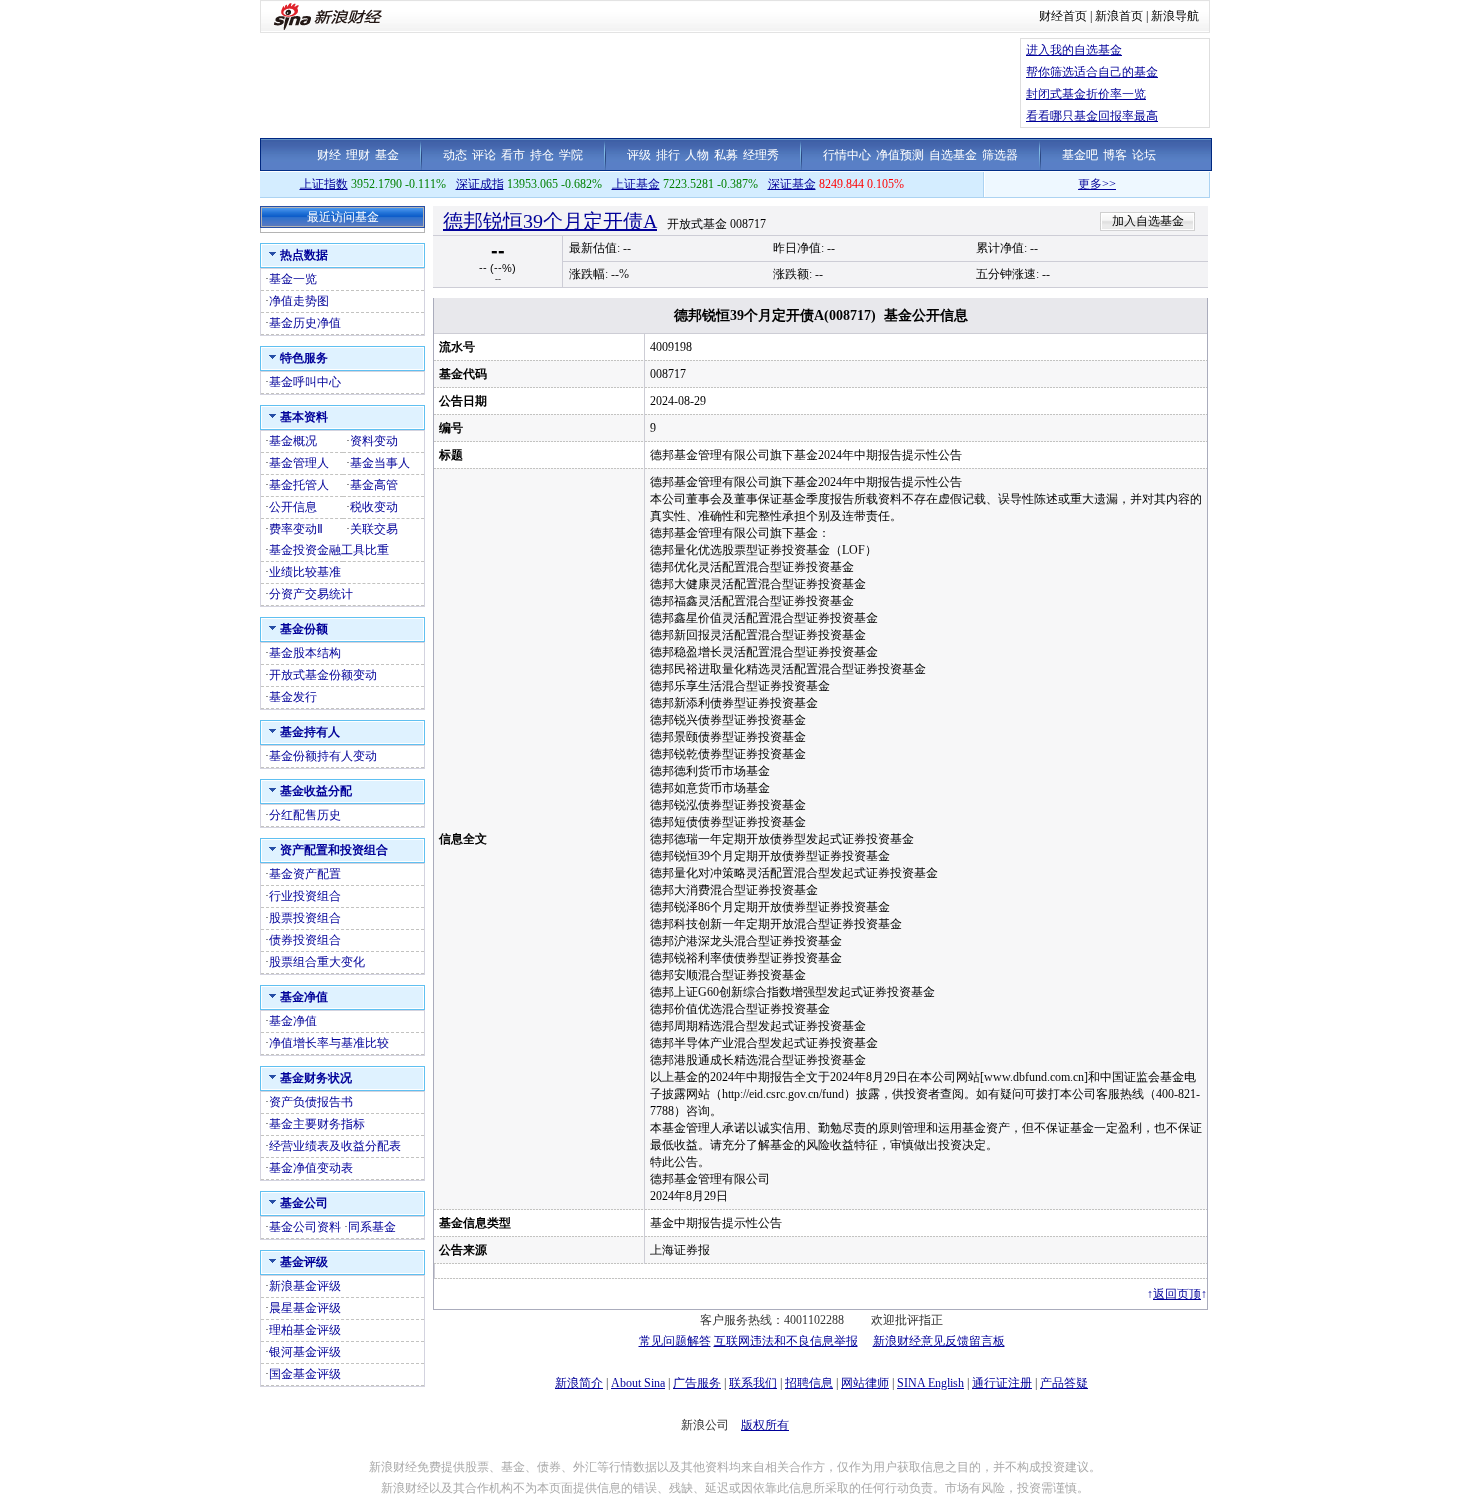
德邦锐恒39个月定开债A (550, 221)
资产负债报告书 (311, 1102)
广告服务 (697, 1383)
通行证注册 (1002, 1383)
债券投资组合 (305, 940)
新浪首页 (1119, 16)
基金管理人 (299, 463)
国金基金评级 (305, 1374)
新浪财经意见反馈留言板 (939, 1341)
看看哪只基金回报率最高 (1092, 116)
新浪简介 (579, 1383)
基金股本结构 (305, 653)
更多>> (1074, 184)
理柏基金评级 (305, 1330)
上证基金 (636, 184)
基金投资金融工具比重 (329, 550)
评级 (639, 155)
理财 (358, 155)
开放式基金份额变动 (323, 675)
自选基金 (953, 155)
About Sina (638, 1383)
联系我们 (753, 1383)
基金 (387, 155)
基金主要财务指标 (317, 1124)
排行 (668, 155)
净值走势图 (299, 301)
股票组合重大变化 (317, 962)
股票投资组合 (305, 918)
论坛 (1144, 155)
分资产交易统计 (311, 594)
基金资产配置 (305, 874)
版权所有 (765, 1425)
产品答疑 (1064, 1383)
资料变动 (374, 441)
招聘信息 (809, 1383)
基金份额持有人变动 (323, 756)
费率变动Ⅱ (296, 529)
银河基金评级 (305, 1352)
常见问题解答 (675, 1341)
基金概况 (293, 441)
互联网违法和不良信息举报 (786, 1341)
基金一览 (293, 279)
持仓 (542, 155)
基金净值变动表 (311, 1168)
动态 (455, 155)
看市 (513, 155)
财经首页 (1063, 16)
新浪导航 (1175, 16)
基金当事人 (380, 463)
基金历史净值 (305, 323)
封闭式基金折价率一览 (1086, 94)
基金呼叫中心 (305, 382)
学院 (571, 155)
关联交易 (374, 529)
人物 (697, 155)
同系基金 (372, 1227)
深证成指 (480, 184)
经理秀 (761, 155)
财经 (329, 155)
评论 (484, 155)
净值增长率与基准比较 (329, 1043)
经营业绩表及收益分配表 (335, 1146)
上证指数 (324, 184)
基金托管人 (299, 485)
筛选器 (1000, 155)
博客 (1115, 155)
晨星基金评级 (305, 1308)
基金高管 (374, 485)
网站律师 (865, 1383)
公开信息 (293, 507)
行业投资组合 (305, 896)
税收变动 (374, 507)
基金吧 (1080, 155)
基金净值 (293, 1021)
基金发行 (293, 697)
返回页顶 (1177, 1294)
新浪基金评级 (305, 1286)
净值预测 (900, 155)
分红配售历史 (305, 815)
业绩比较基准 (305, 572)
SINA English (930, 1383)
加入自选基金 (1148, 221)
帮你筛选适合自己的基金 (1092, 72)
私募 (726, 155)
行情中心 (847, 155)
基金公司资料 (305, 1227)
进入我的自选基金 (1074, 50)
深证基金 (792, 184)
